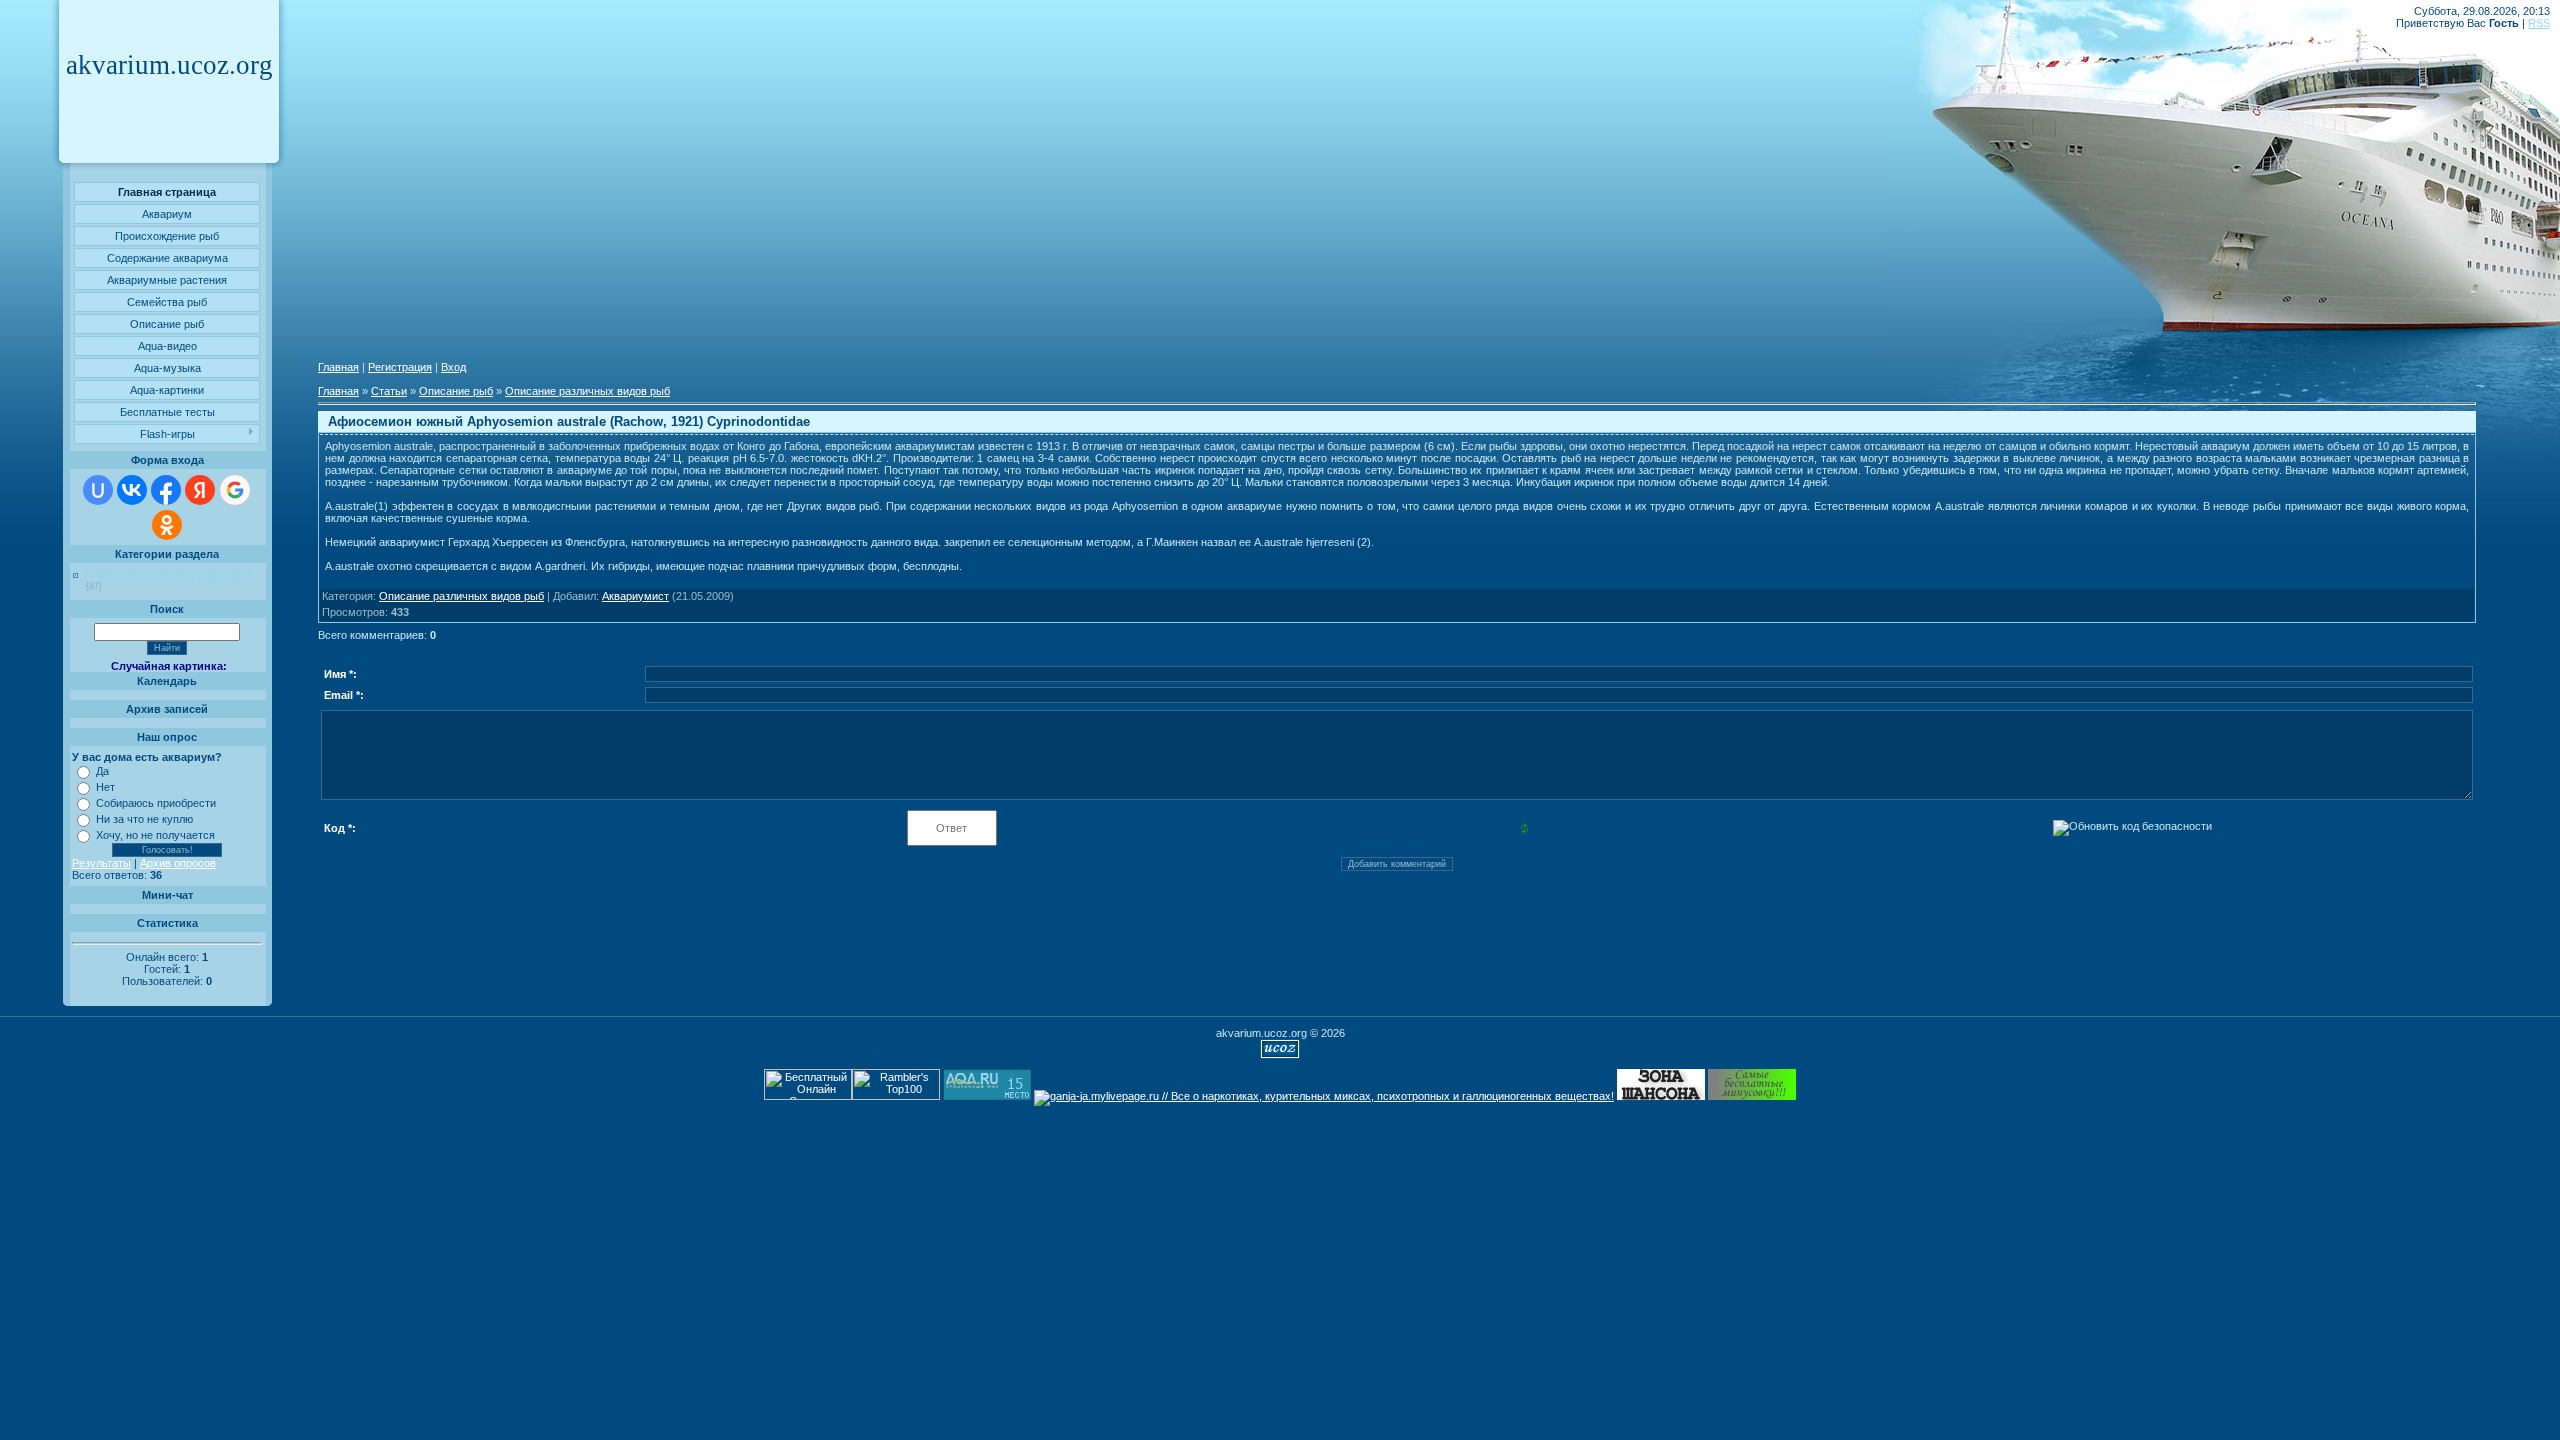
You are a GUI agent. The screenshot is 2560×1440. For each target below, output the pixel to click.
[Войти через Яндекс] (200, 490)
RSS (2539, 23)
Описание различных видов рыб (168, 575)
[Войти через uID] (98, 490)
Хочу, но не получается (155, 835)
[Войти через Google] (235, 490)
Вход (453, 367)
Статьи (389, 391)
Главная (338, 367)
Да (102, 771)
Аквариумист (635, 596)
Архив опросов (178, 863)
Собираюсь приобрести (156, 803)
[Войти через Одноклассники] (167, 525)
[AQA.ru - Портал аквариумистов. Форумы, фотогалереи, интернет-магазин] (987, 1096)
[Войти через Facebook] (166, 490)
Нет (105, 787)
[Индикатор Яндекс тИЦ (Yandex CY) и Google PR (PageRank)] (808, 1096)
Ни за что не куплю (144, 819)
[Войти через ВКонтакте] (132, 490)
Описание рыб (456, 391)
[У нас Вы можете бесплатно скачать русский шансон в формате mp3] (1661, 1096)
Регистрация (400, 367)
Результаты (101, 863)
